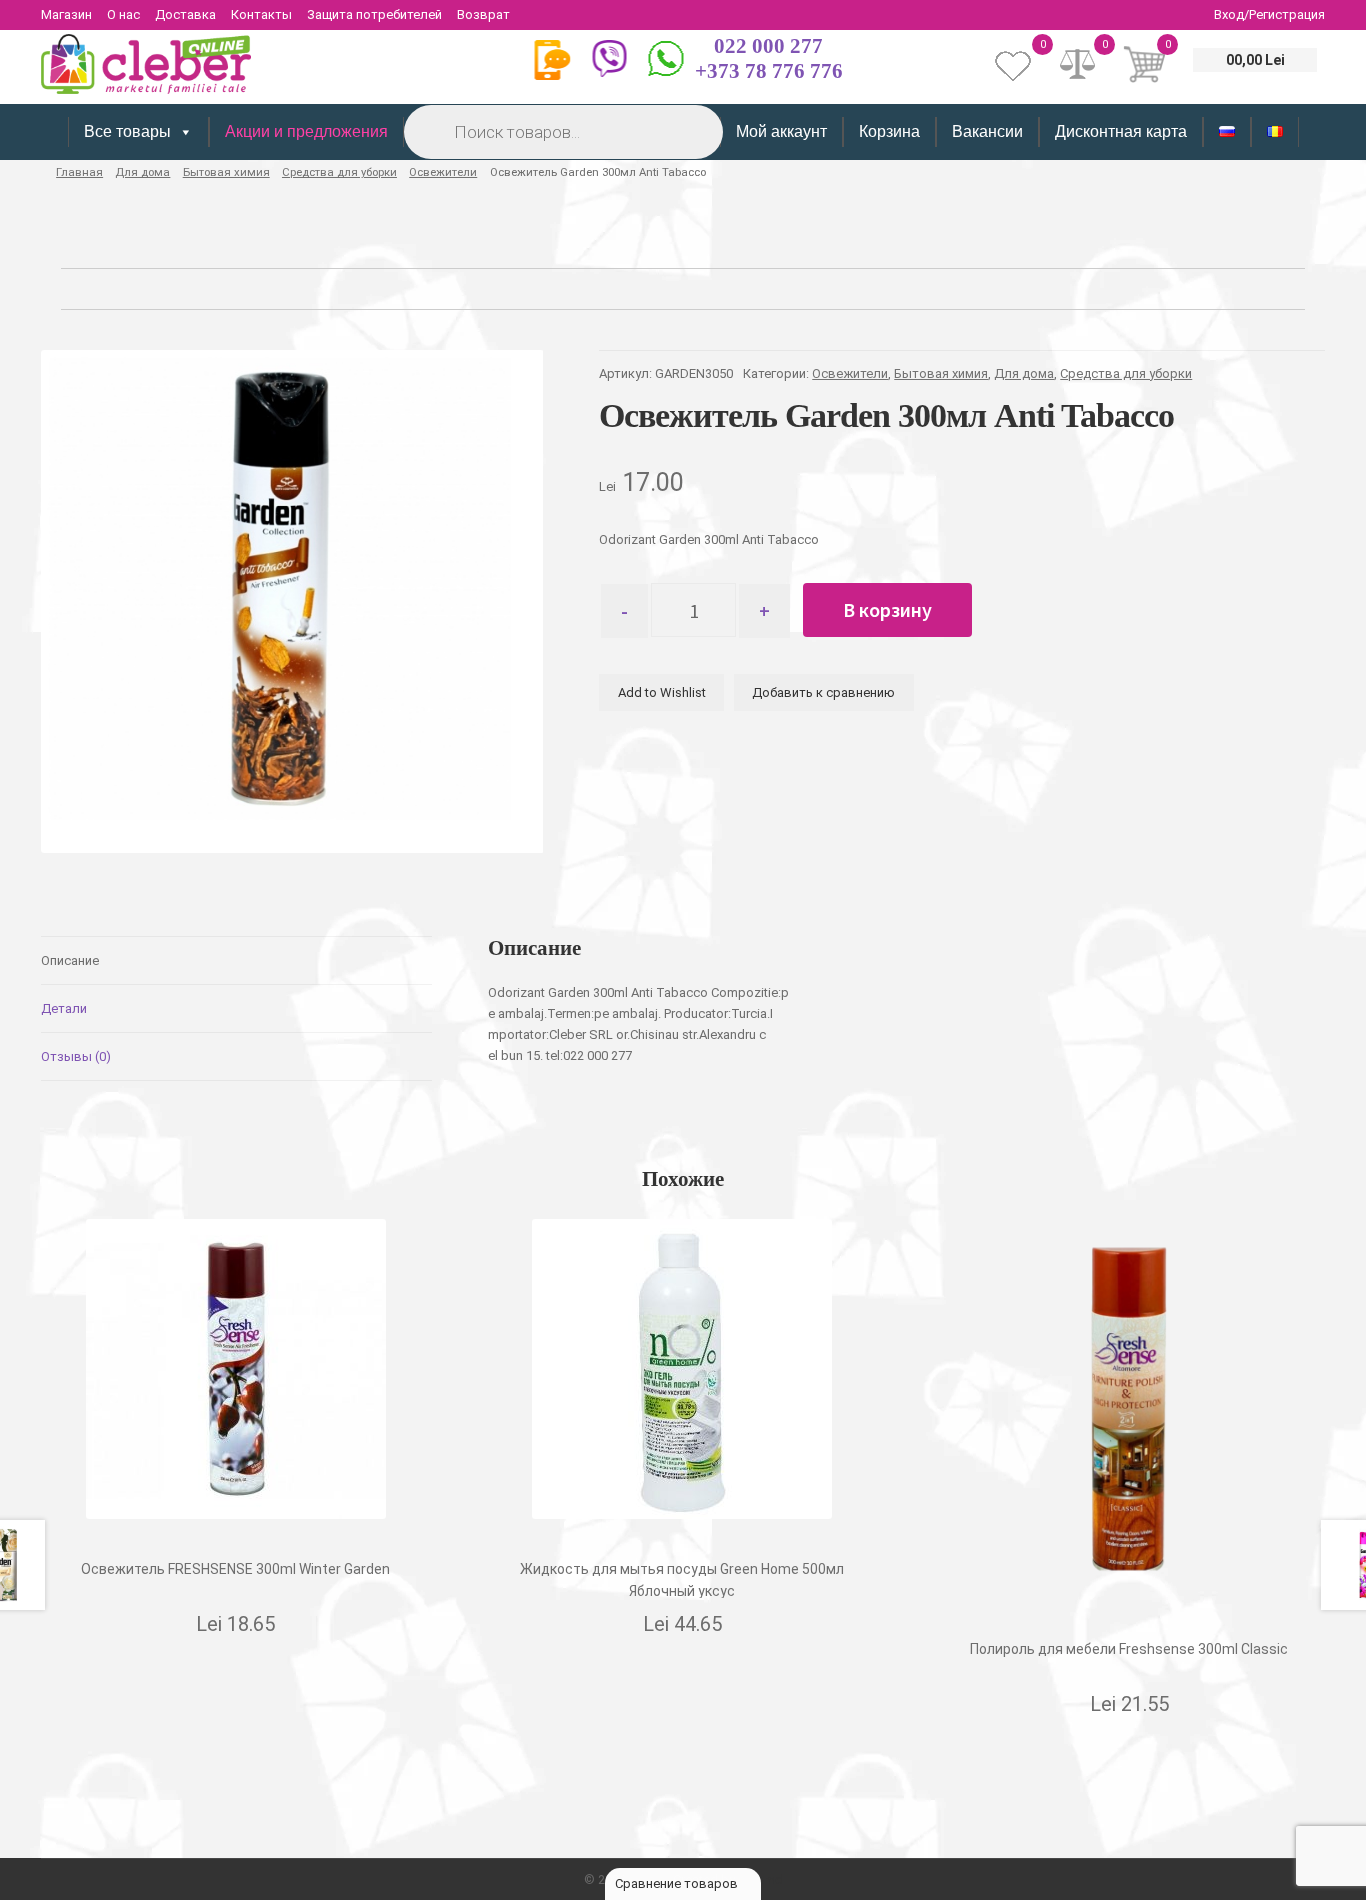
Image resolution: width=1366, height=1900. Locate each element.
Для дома (142, 172)
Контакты (261, 14)
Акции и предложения (306, 131)
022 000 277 (768, 46)
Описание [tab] (70, 960)
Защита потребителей (374, 14)
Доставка (185, 14)
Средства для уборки (339, 172)
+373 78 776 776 (769, 71)
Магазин (66, 14)
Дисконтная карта (1121, 131)
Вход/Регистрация (1269, 14)
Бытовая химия (226, 172)
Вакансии (987, 131)
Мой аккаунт (781, 131)
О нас (123, 14)
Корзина (889, 131)
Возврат (483, 14)
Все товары (127, 131)
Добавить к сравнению (823, 692)
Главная (79, 172)
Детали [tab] (64, 1008)
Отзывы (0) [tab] (76, 1056)
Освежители (443, 172)
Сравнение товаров (678, 1883)
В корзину (887, 609)
